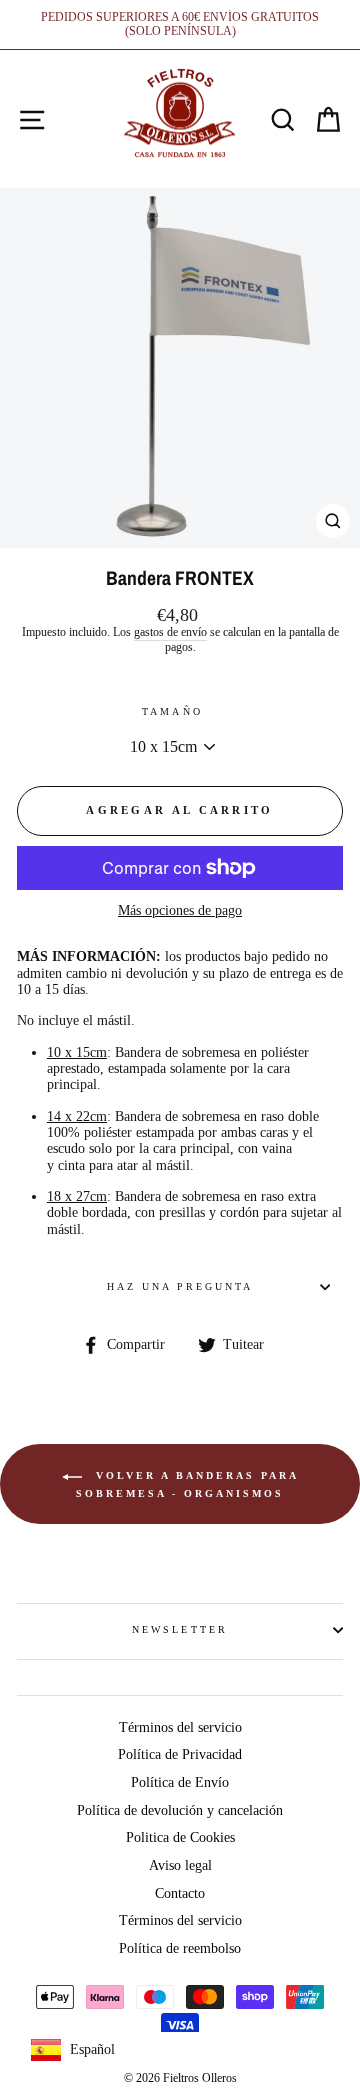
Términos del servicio (180, 1727)
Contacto (180, 1893)
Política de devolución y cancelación (180, 1810)
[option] (180, 24)
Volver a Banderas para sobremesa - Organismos (187, 1484)
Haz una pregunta (180, 1286)
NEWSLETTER (180, 1629)
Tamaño (172, 711)
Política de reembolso (180, 1948)
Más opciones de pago (180, 910)
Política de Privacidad (180, 1754)
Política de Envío (180, 1782)
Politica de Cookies (180, 1837)
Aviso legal (180, 1865)
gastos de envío (170, 632)
